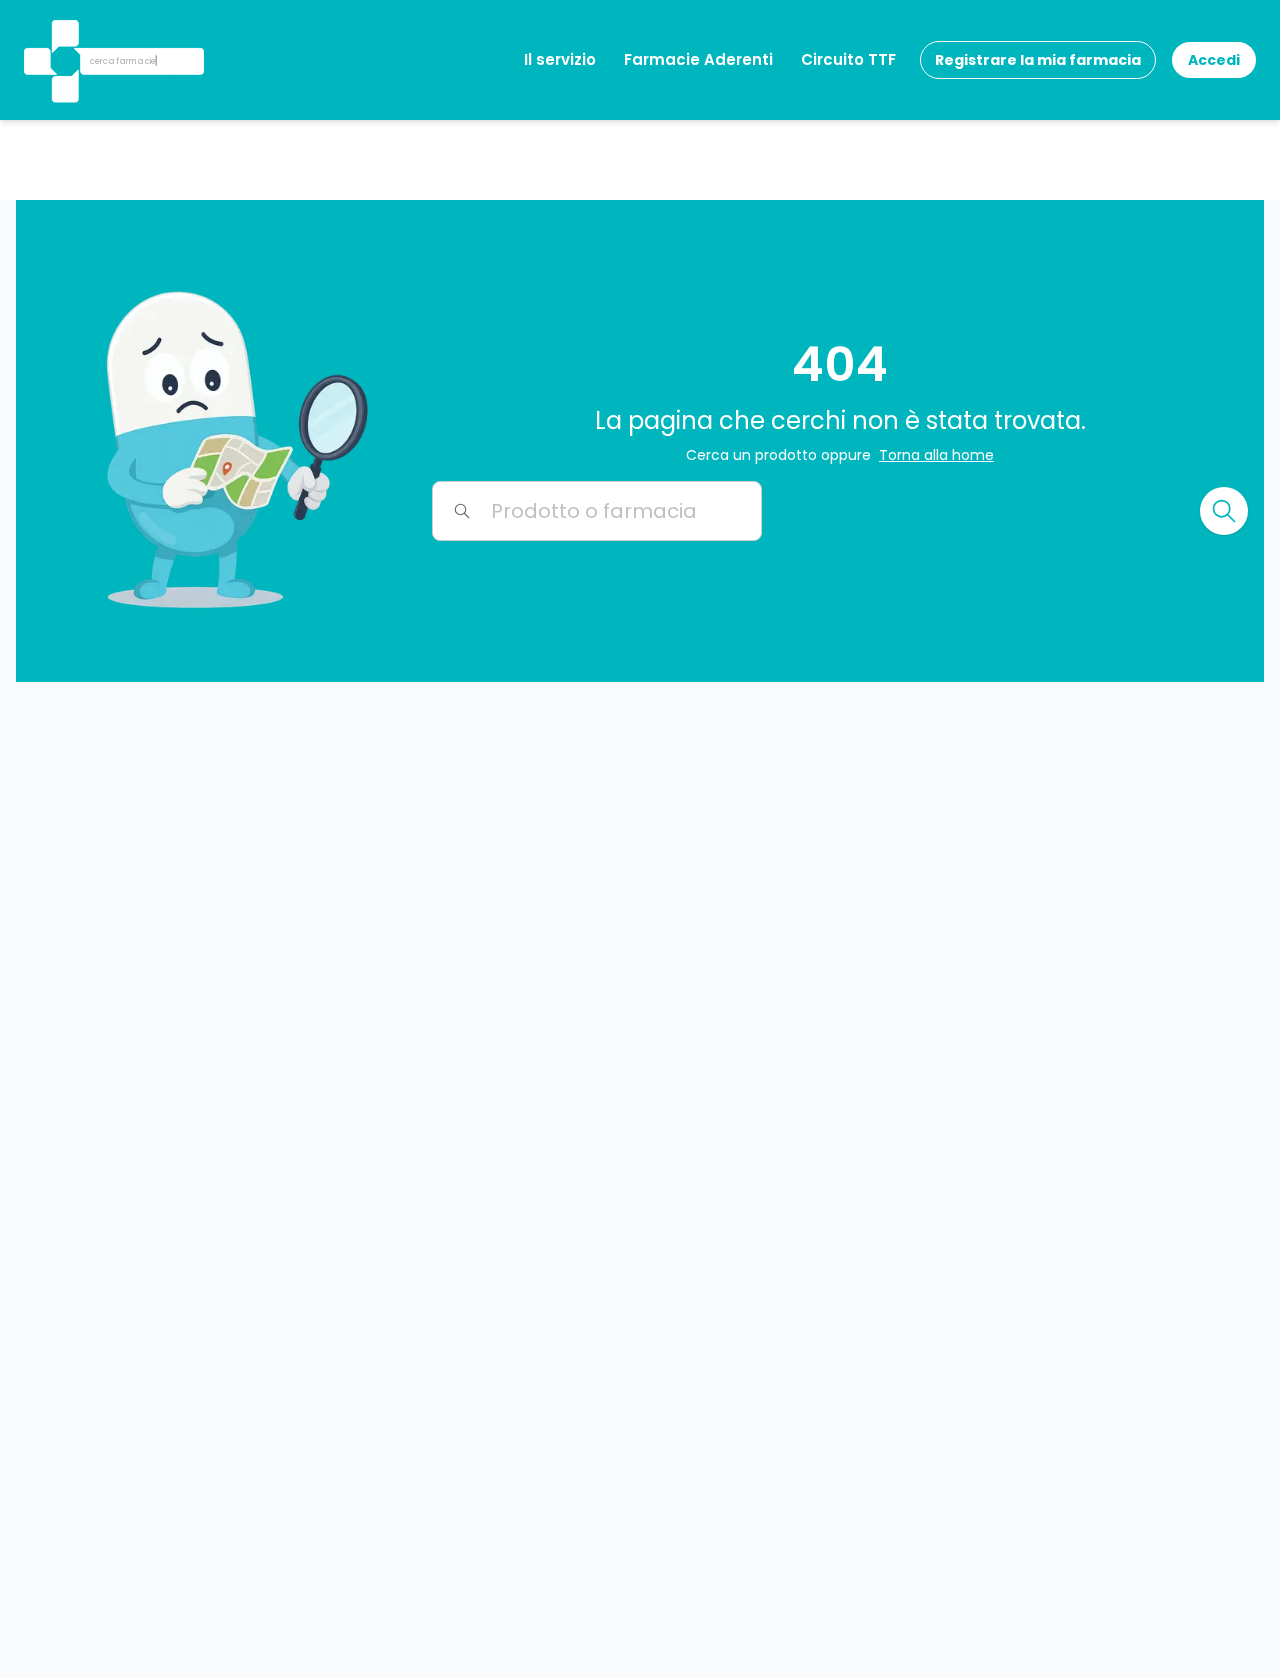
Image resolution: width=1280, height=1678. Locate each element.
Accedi (1214, 60)
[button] (63, 34)
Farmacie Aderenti (698, 59)
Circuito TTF (848, 59)
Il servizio (560, 59)
